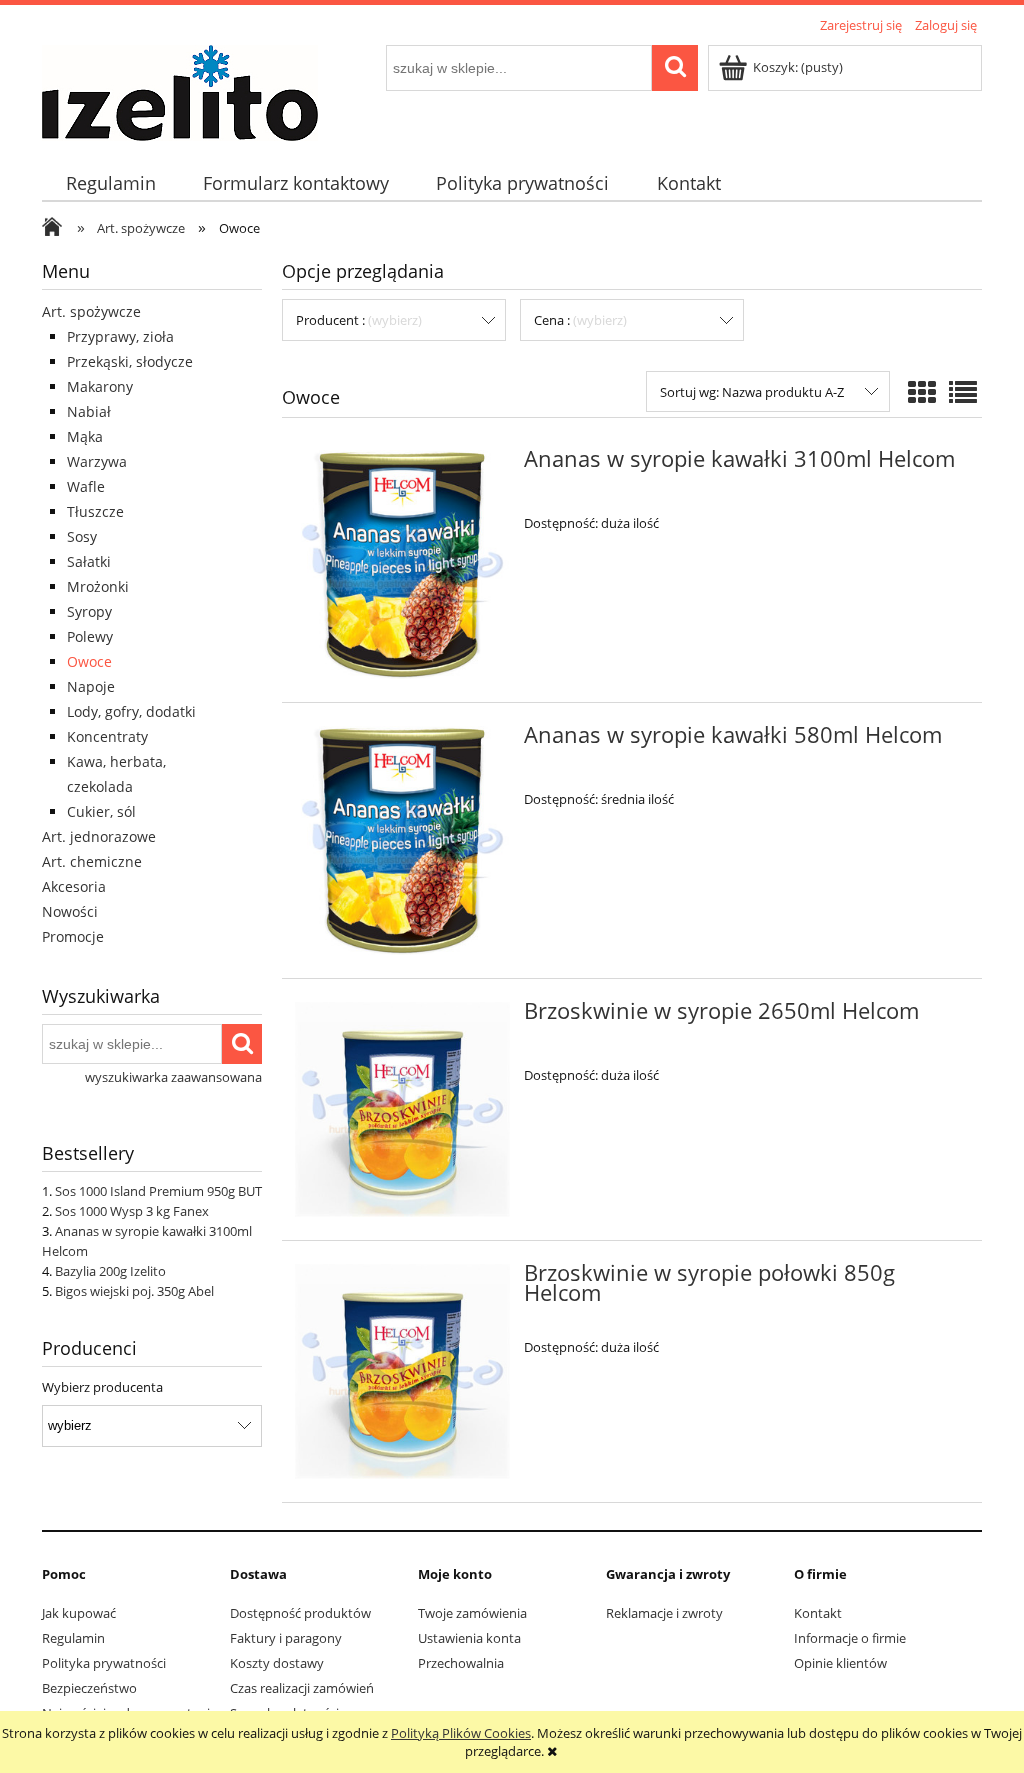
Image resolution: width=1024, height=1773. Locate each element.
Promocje (73, 936)
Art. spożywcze (91, 311)
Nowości (70, 911)
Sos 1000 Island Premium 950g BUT (158, 1191)
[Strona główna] (180, 90)
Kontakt (818, 1613)
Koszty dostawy (277, 1663)
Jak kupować (79, 1613)
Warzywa (97, 461)
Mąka (85, 436)
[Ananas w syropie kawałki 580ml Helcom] (402, 840)
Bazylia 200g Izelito (110, 1271)
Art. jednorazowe (99, 836)
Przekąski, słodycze (130, 361)
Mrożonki (98, 586)
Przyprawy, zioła (120, 336)
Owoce (89, 661)
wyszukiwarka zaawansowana (173, 1077)
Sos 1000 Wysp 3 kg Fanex (132, 1211)
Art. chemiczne (92, 861)
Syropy (89, 611)
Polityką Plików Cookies (461, 1733)
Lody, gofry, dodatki (131, 711)
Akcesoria (74, 886)
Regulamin (73, 1638)
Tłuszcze (95, 511)
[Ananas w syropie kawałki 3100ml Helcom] (402, 564)
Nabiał (89, 411)
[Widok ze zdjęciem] (922, 392)
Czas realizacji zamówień (302, 1688)
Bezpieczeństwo (89, 1688)
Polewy (90, 636)
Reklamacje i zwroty (664, 1613)
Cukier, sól (101, 811)
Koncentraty (107, 736)
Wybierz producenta (102, 1387)
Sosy (82, 536)
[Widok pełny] (963, 392)
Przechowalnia (461, 1663)
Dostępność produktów (300, 1613)
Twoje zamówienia (472, 1613)
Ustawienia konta (469, 1638)
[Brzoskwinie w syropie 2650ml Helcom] (402, 1109)
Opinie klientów (840, 1663)
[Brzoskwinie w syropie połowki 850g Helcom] (402, 1371)
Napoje (91, 686)
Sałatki (89, 561)
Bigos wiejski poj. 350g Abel (134, 1291)
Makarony (100, 386)
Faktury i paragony (286, 1638)
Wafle (86, 486)
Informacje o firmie (850, 1638)
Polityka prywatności (104, 1663)
